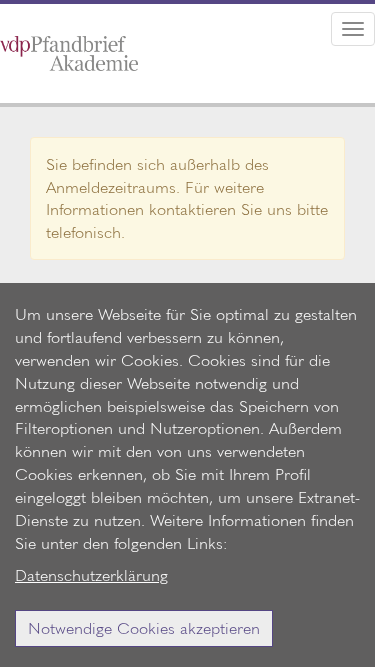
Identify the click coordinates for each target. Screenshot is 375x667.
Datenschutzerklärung (91, 574)
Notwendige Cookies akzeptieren (144, 627)
